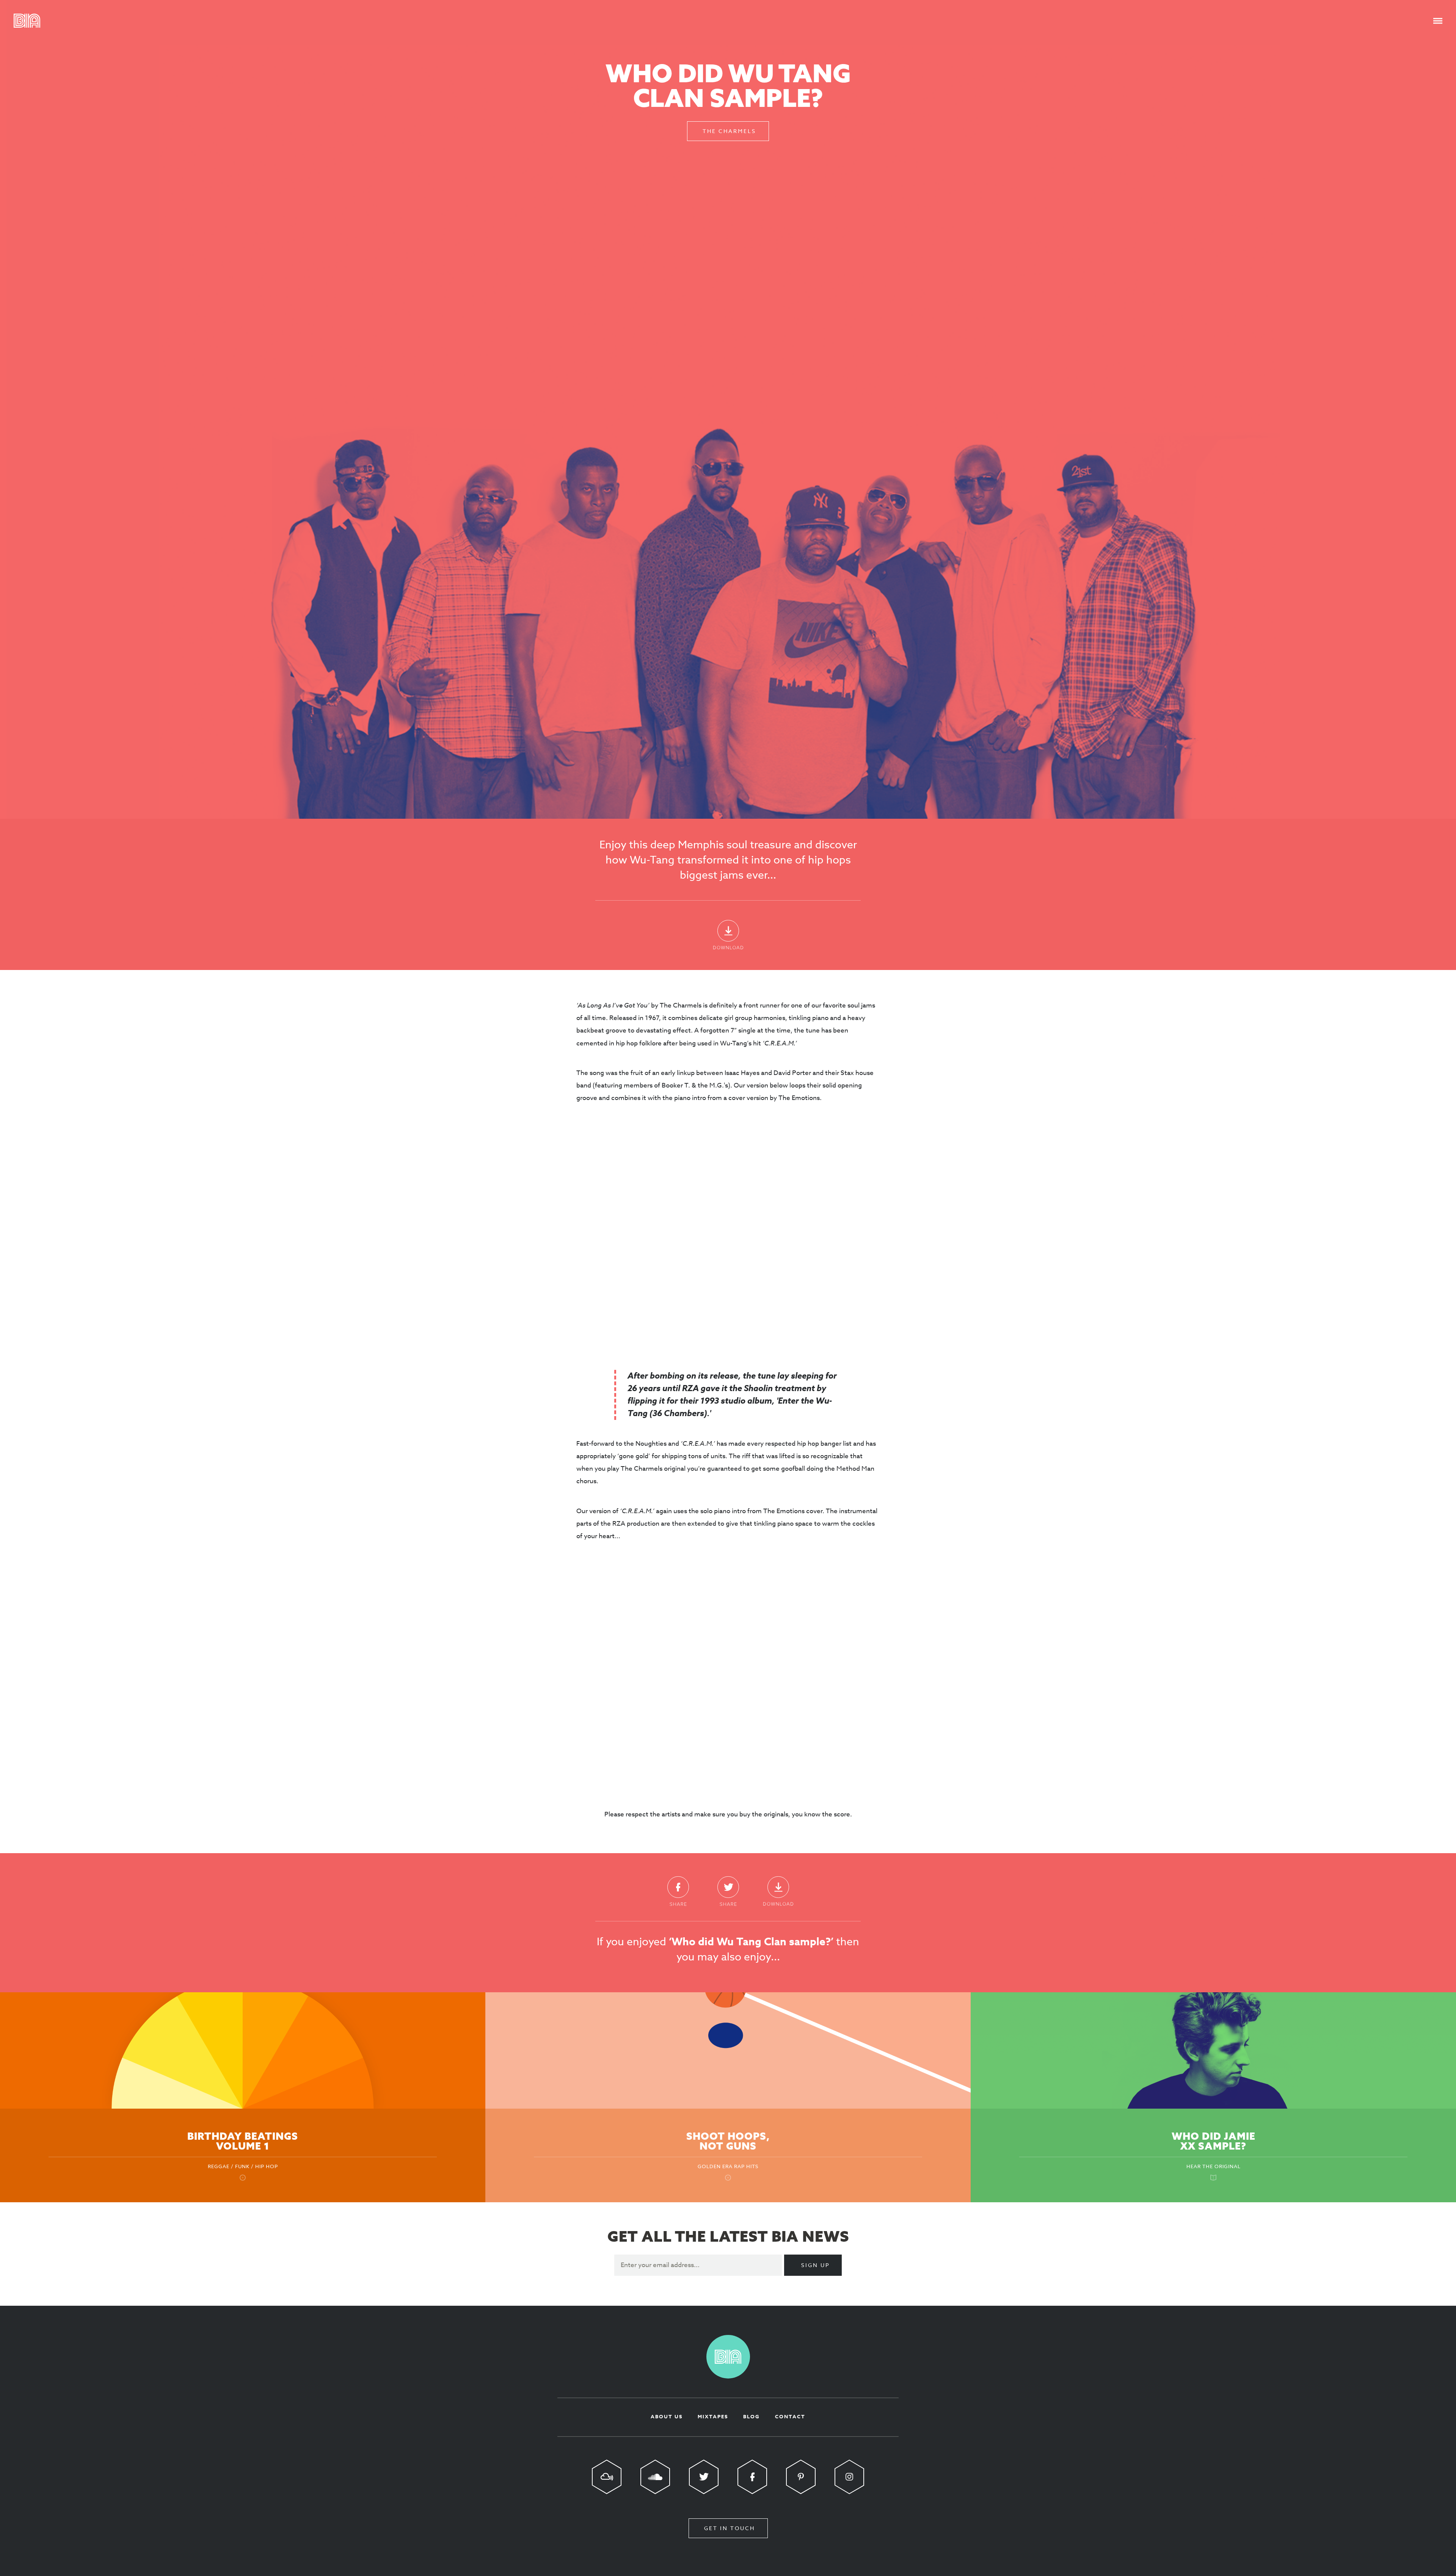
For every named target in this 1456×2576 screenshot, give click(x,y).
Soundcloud (655, 2477)
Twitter (728, 1891)
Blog (752, 2416)
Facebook (678, 1891)
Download (728, 935)
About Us (667, 2416)
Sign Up (816, 2265)
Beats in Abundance (27, 21)
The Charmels (729, 131)
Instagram (849, 2477)
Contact (790, 2416)
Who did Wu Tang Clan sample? (728, 85)
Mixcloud (607, 2477)
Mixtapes (713, 2416)
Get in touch (730, 2528)
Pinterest (801, 2477)
